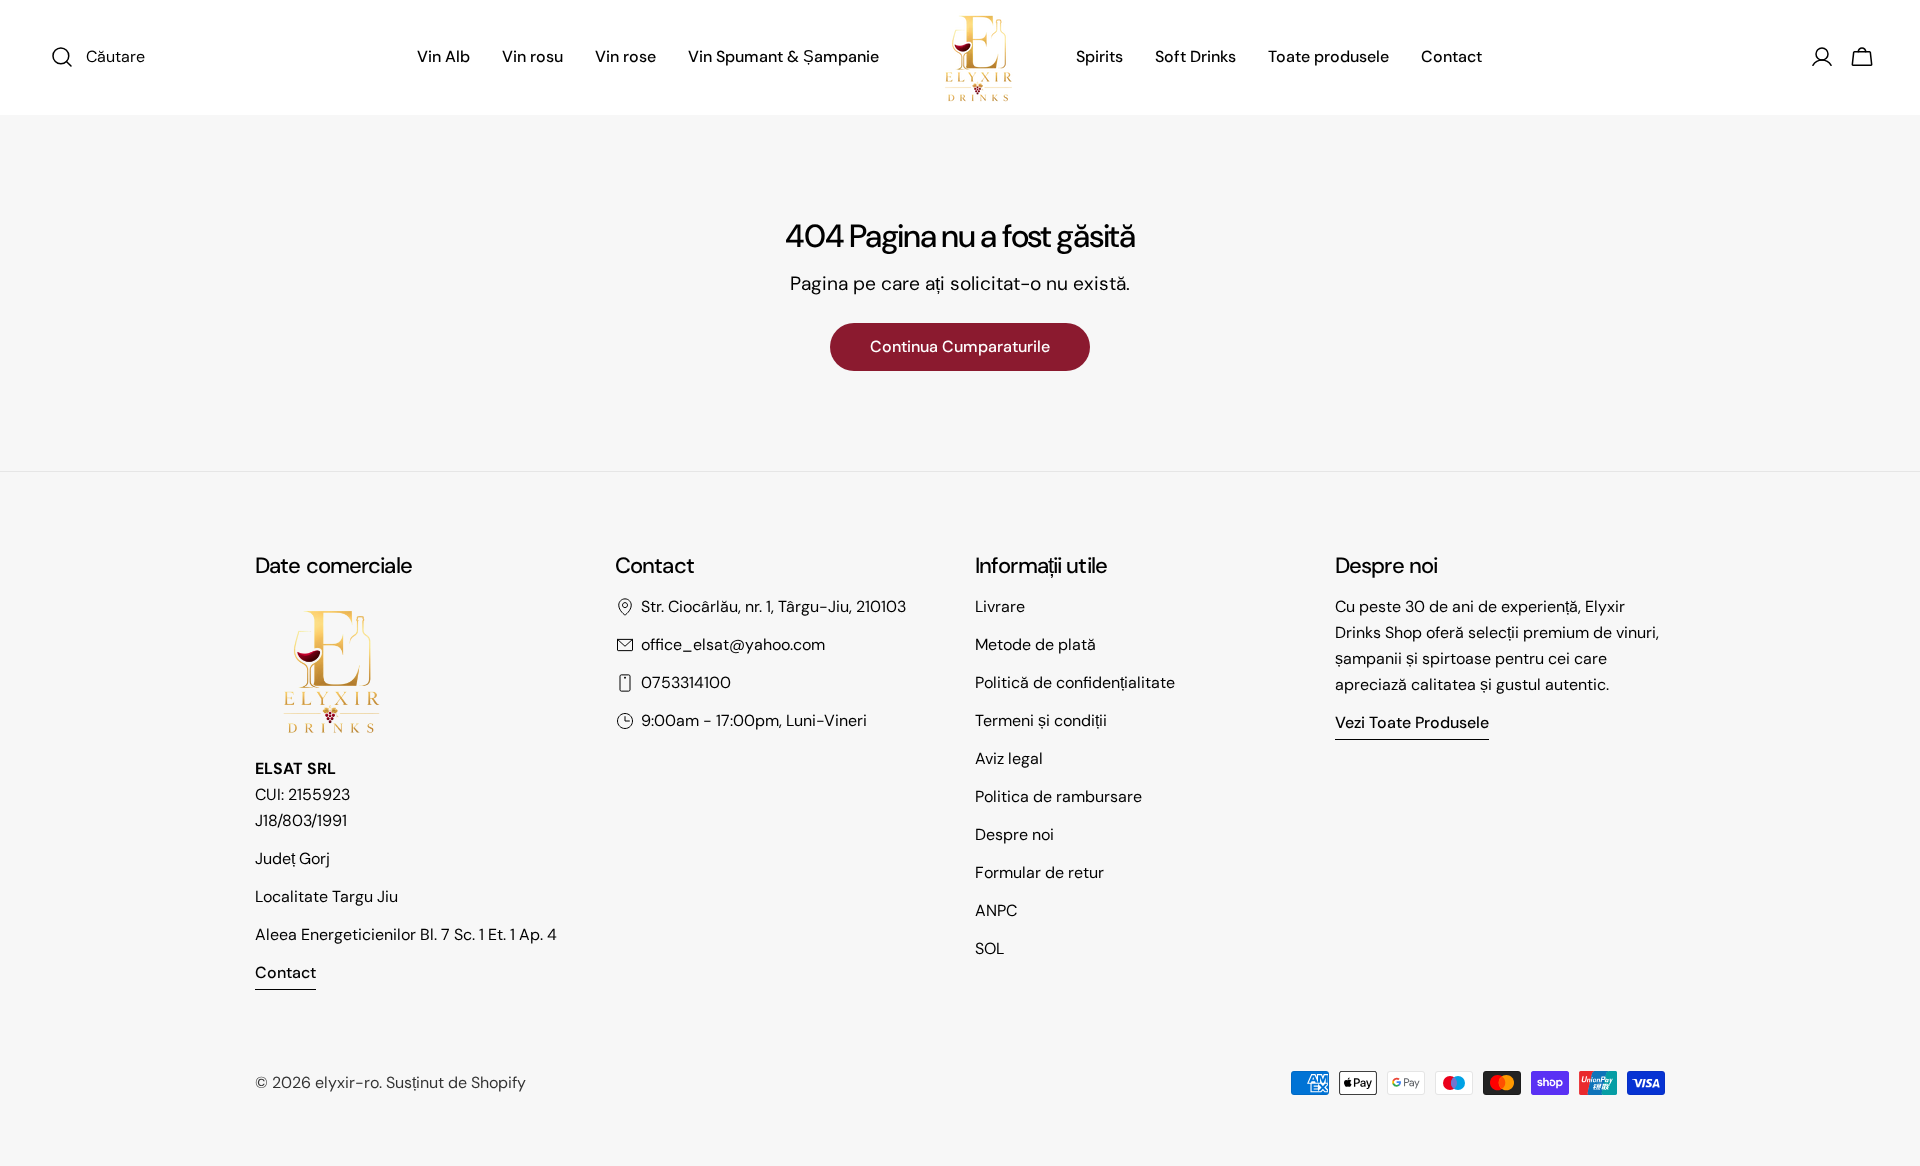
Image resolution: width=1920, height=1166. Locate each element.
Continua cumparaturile (960, 346)
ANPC (996, 910)
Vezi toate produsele (1412, 722)
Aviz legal (1009, 758)
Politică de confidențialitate (1075, 682)
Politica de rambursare (1058, 796)
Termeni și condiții (1041, 720)
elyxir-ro (347, 1082)
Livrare (1000, 606)
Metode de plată (1035, 644)
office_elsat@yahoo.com (733, 644)
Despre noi (1014, 834)
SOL (989, 948)
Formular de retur (1039, 872)
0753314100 (686, 682)
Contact (285, 972)
